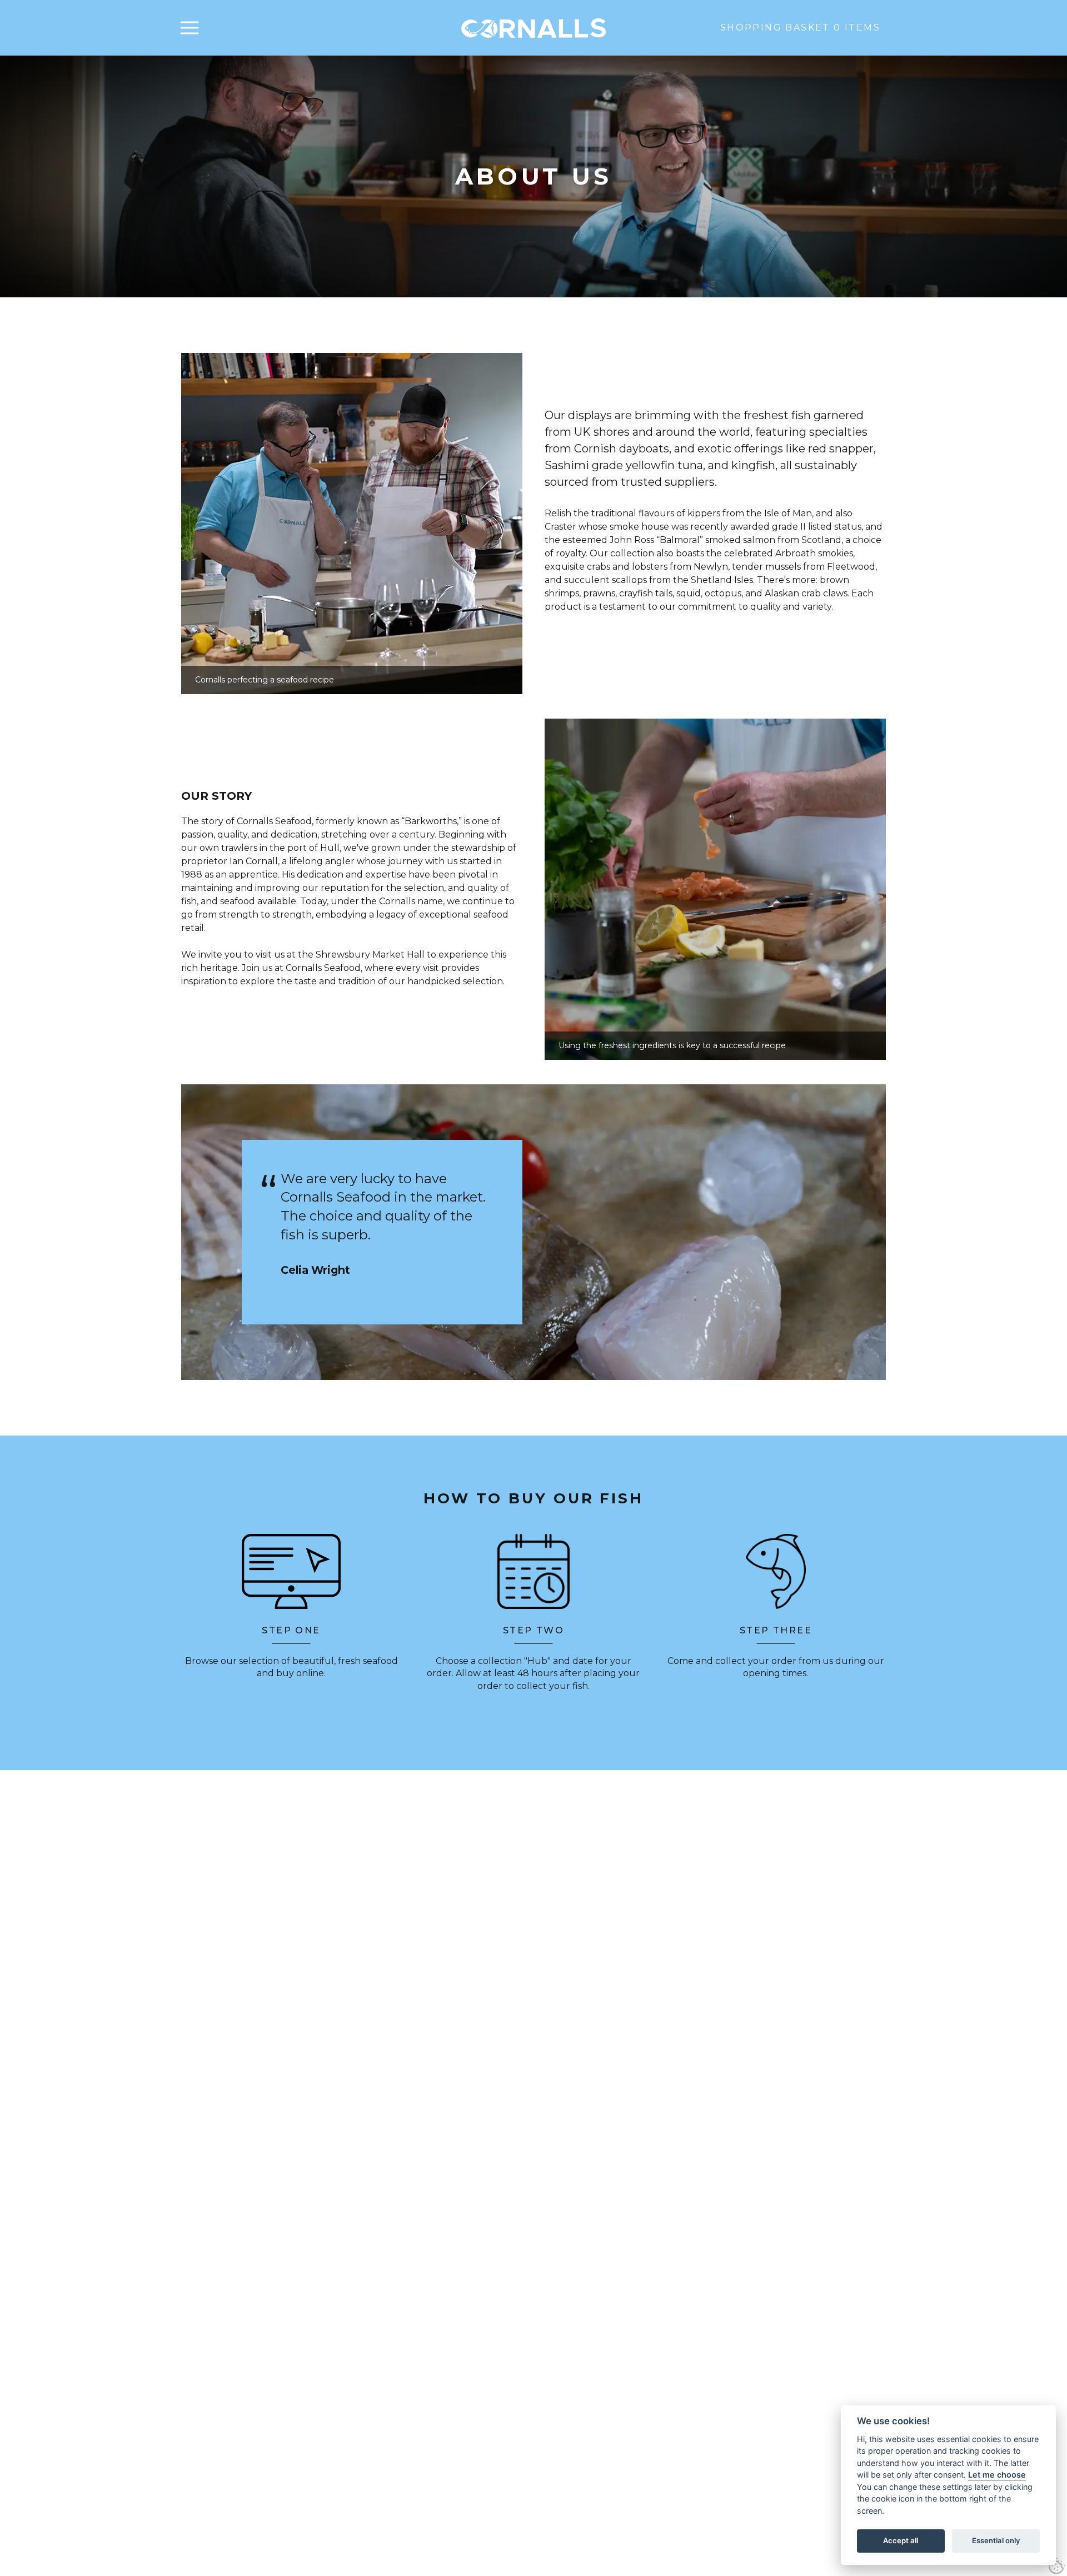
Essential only (996, 2540)
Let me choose (997, 2475)
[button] (190, 28)
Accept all (901, 2540)
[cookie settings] (1057, 2566)
